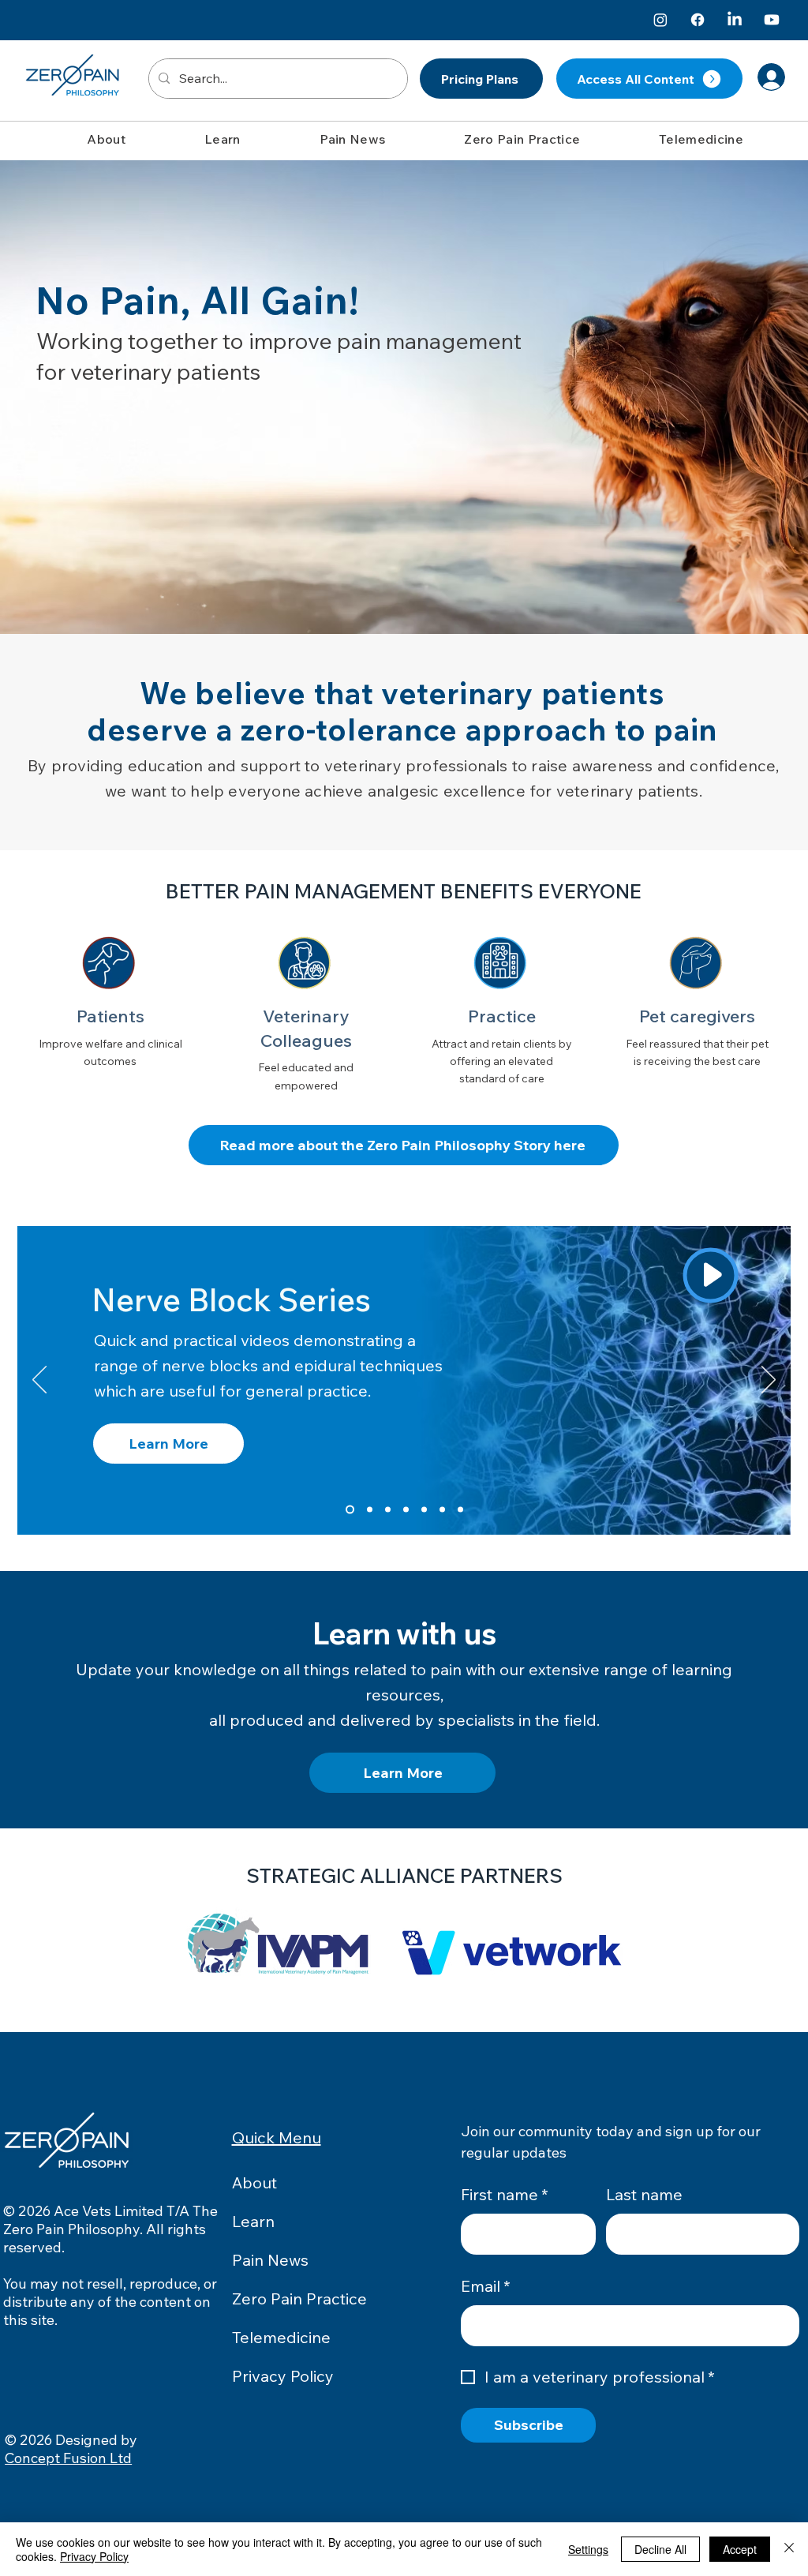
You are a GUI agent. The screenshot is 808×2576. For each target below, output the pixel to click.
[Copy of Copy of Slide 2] (406, 1510)
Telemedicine (281, 2337)
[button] (106, 139)
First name (505, 2194)
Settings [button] (588, 2549)
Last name (644, 2194)
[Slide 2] (370, 1510)
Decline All (660, 2549)
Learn (253, 2221)
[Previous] (39, 1381)
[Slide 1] (350, 1510)
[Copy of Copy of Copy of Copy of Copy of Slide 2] (460, 1510)
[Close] (789, 2549)
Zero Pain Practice (299, 2299)
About (254, 2182)
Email (486, 2286)
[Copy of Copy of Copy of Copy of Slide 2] (442, 1510)
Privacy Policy (283, 2376)
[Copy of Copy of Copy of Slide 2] (424, 1510)
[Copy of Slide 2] (388, 1510)
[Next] (769, 1381)
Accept (740, 2549)
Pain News (270, 2260)
